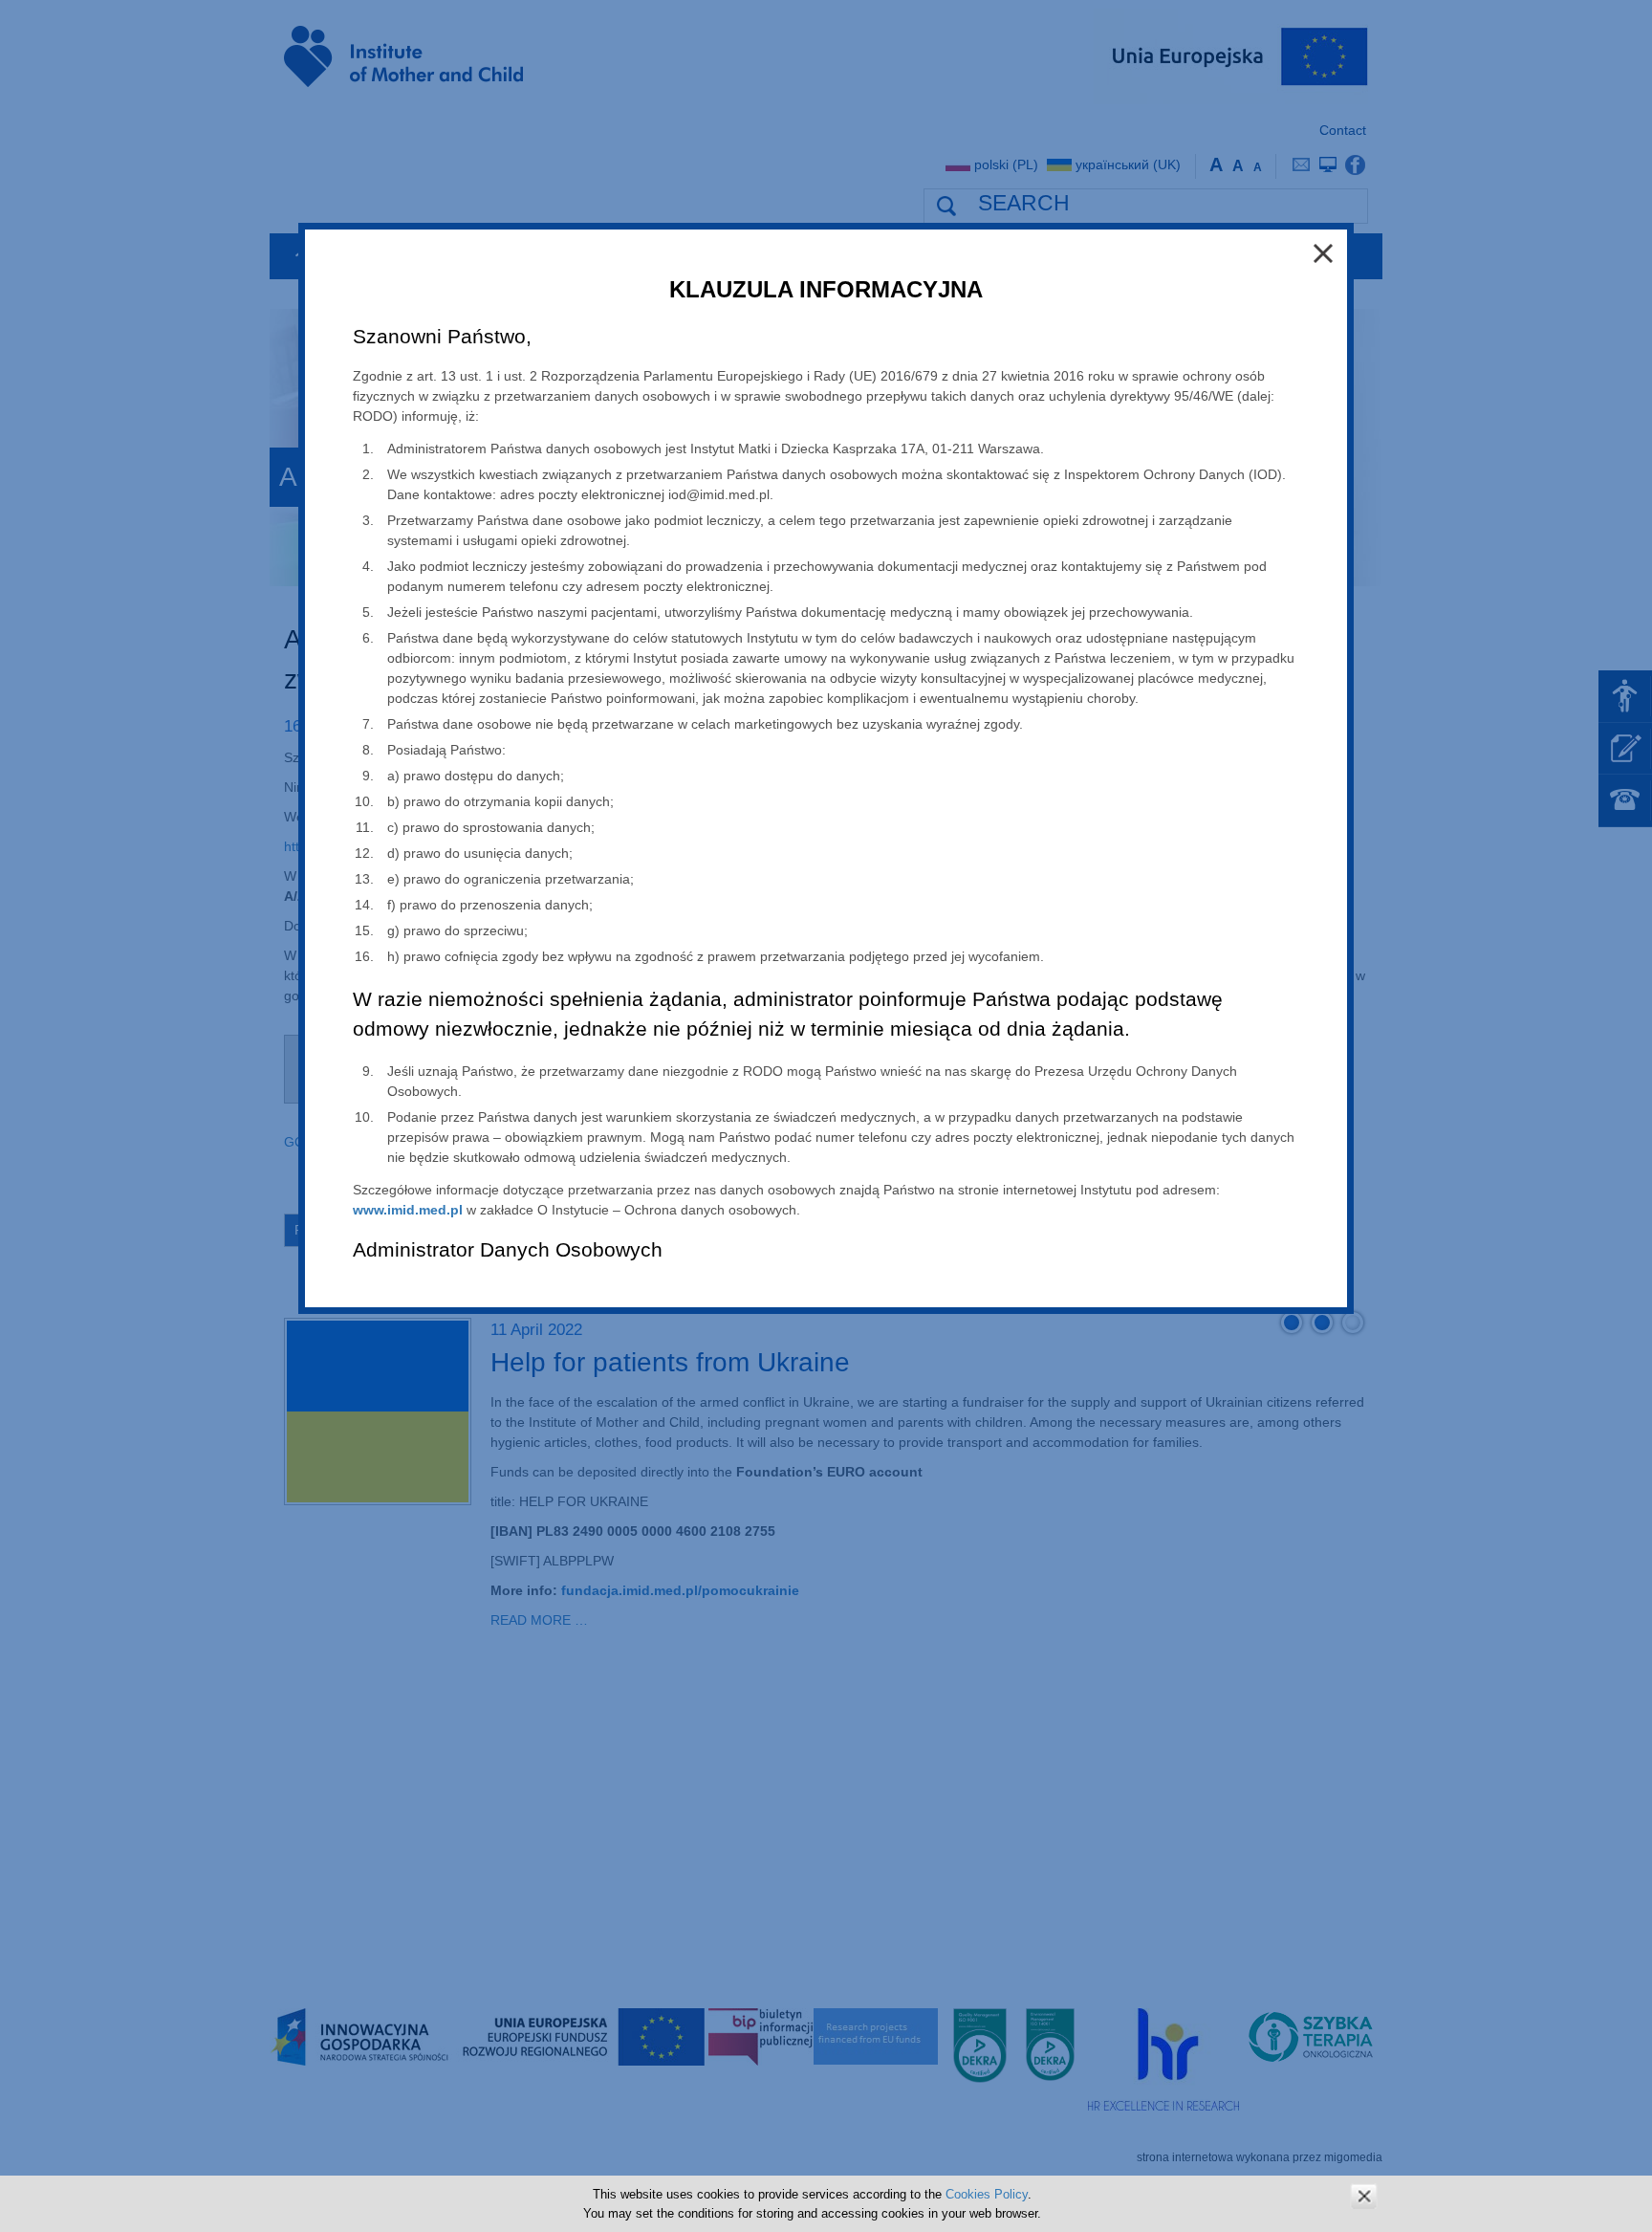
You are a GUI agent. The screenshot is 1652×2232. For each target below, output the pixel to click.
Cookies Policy (987, 2194)
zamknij (1364, 2196)
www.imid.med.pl (408, 1210)
